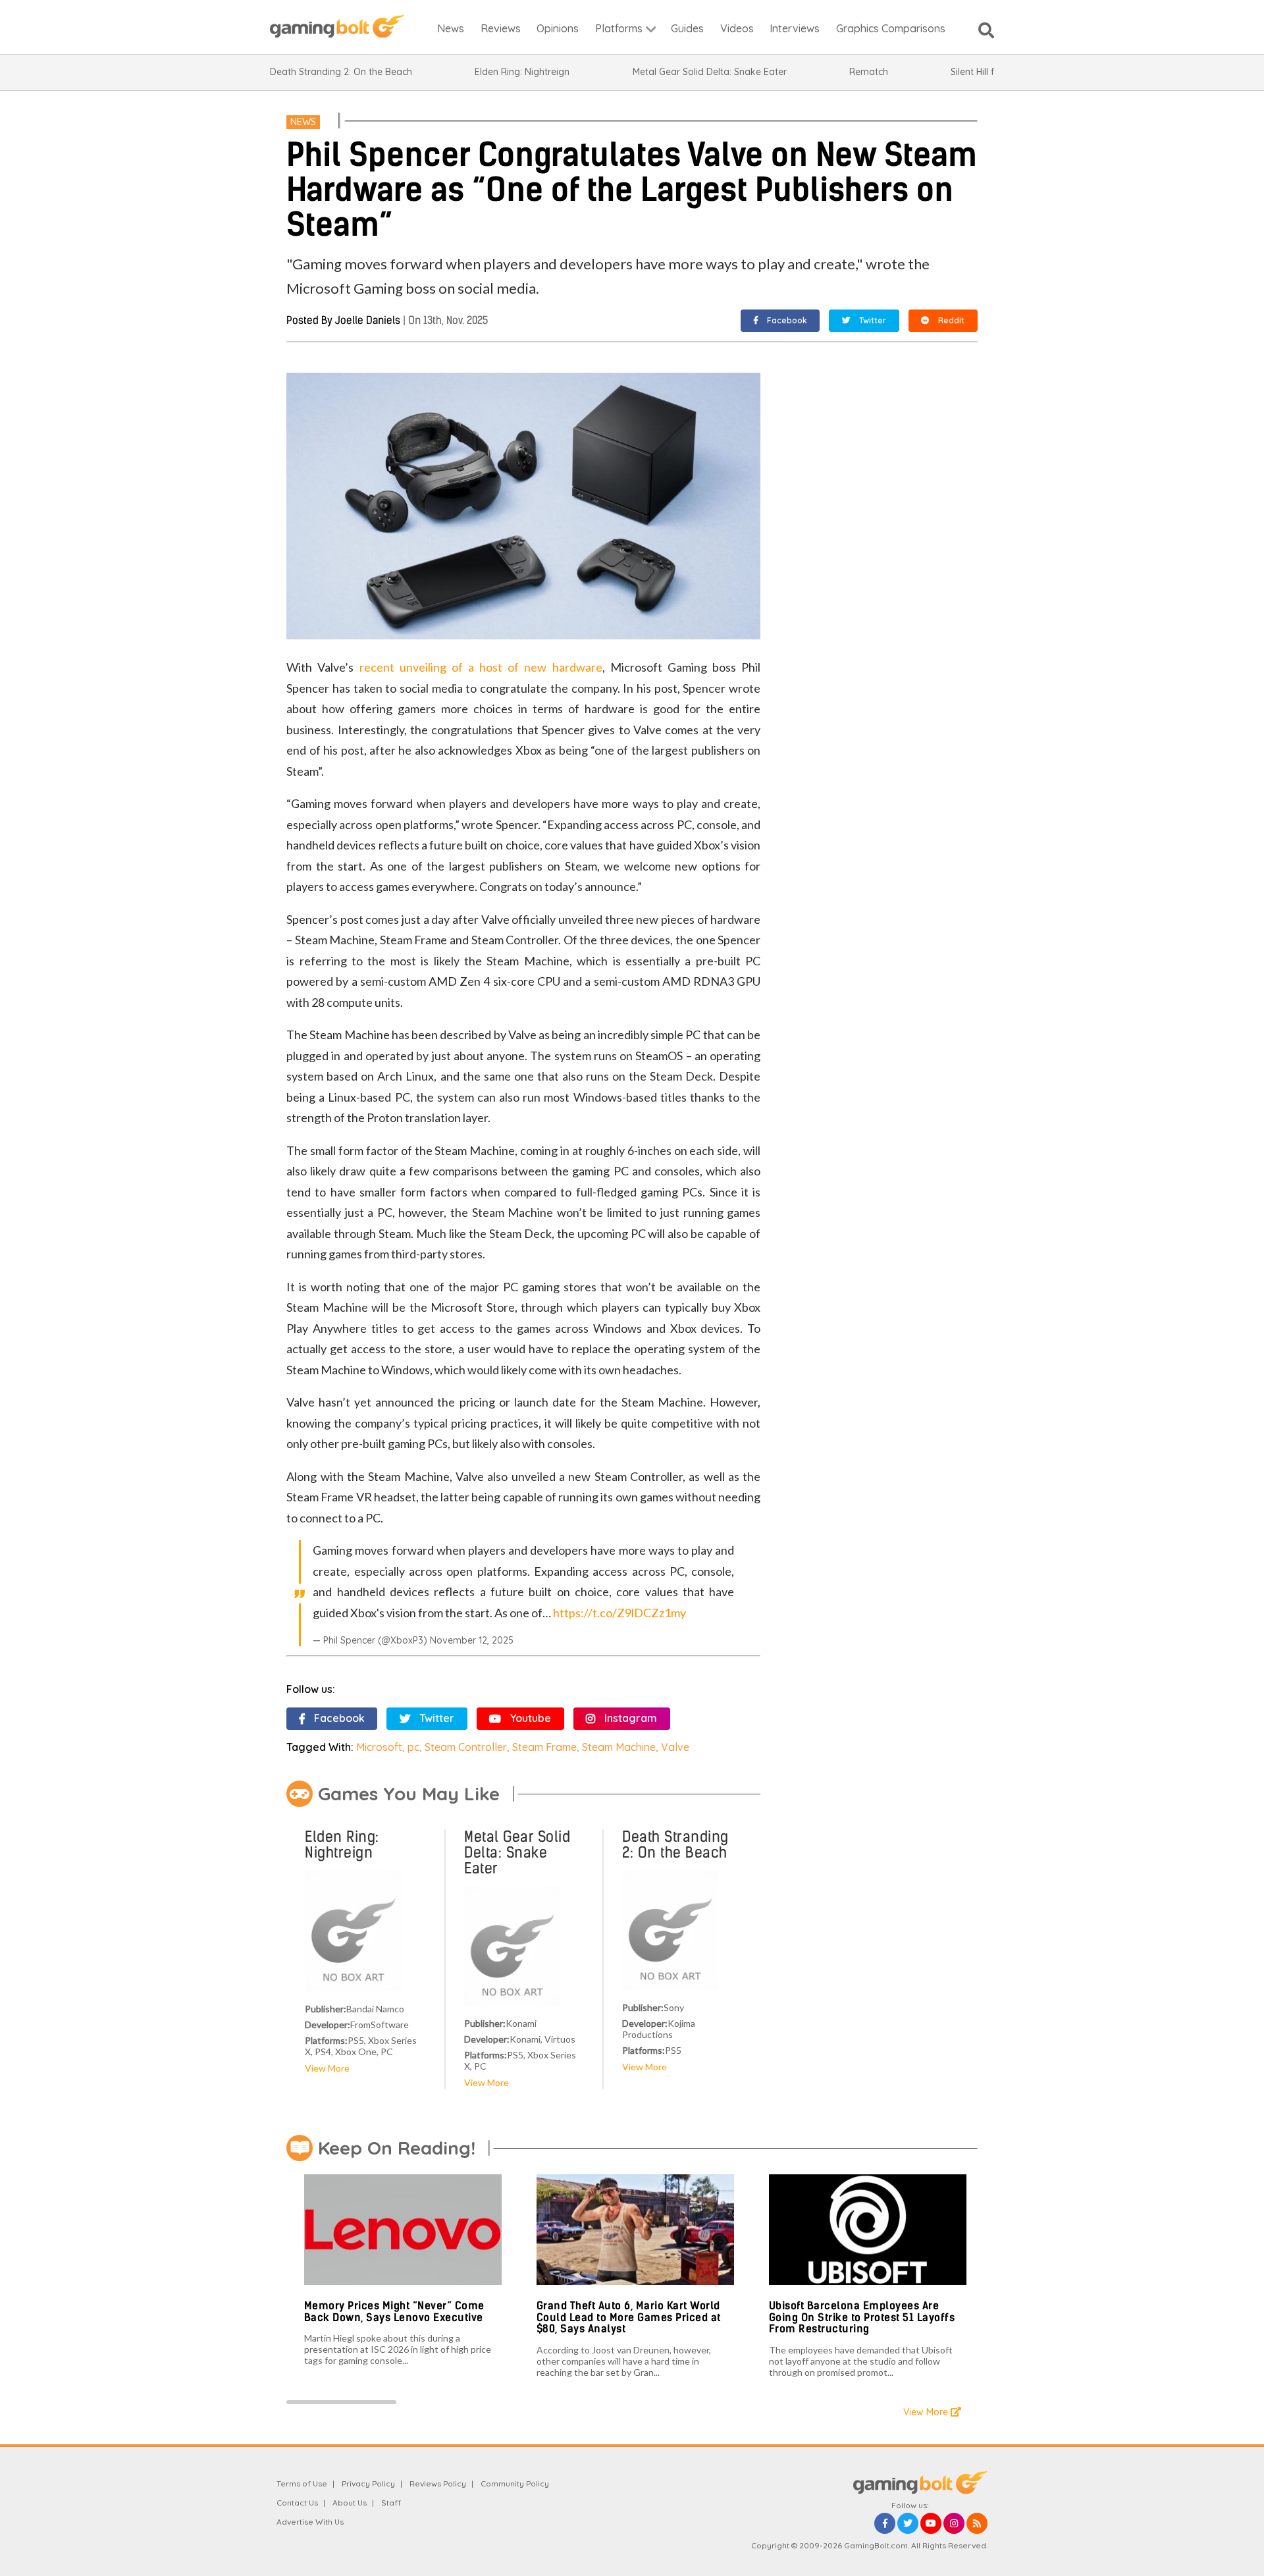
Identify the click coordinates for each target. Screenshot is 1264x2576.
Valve (675, 1747)
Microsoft (379, 1747)
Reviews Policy (438, 2483)
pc (413, 1747)
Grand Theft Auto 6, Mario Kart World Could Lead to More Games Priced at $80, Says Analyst (629, 2317)
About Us (350, 2503)
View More (327, 2068)
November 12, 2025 (472, 1640)
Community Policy (515, 2483)
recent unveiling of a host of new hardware (481, 667)
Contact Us (297, 2503)
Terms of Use (302, 2483)
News (303, 122)
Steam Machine (619, 1747)
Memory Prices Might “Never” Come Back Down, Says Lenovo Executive (394, 2312)
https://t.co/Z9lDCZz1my (619, 1613)
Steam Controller (466, 1747)
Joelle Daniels (368, 320)
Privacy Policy (368, 2483)
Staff (391, 2503)
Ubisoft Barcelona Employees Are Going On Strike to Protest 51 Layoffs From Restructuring (862, 2317)
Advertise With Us (310, 2522)
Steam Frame (544, 1747)
